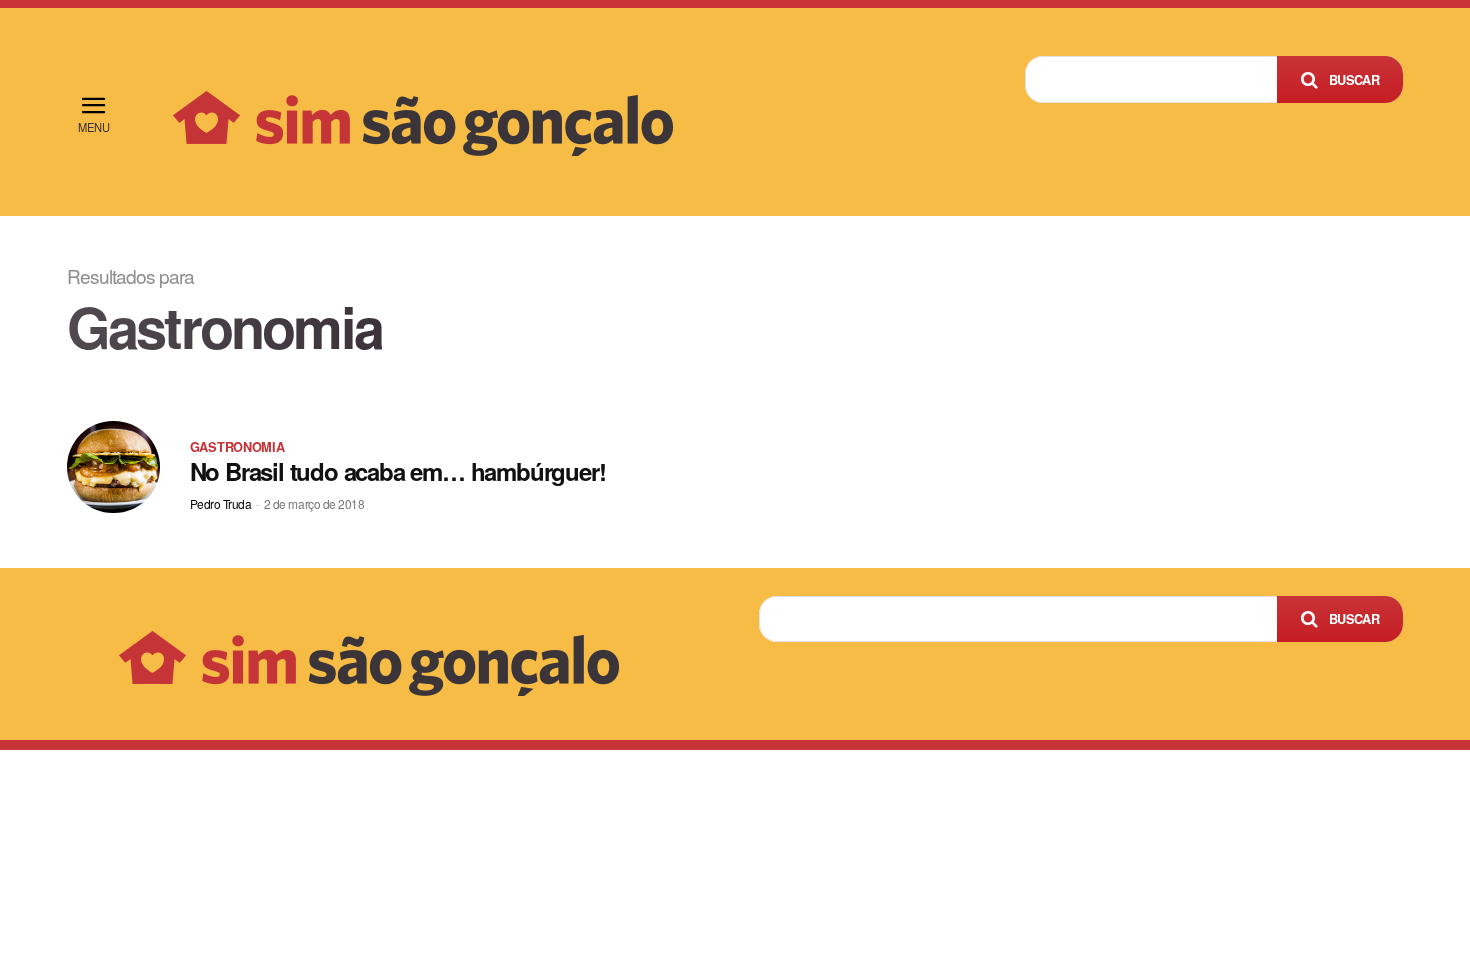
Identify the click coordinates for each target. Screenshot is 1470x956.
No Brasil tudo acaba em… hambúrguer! (398, 471)
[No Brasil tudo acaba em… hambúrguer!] (113, 467)
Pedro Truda (221, 503)
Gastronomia (237, 447)
